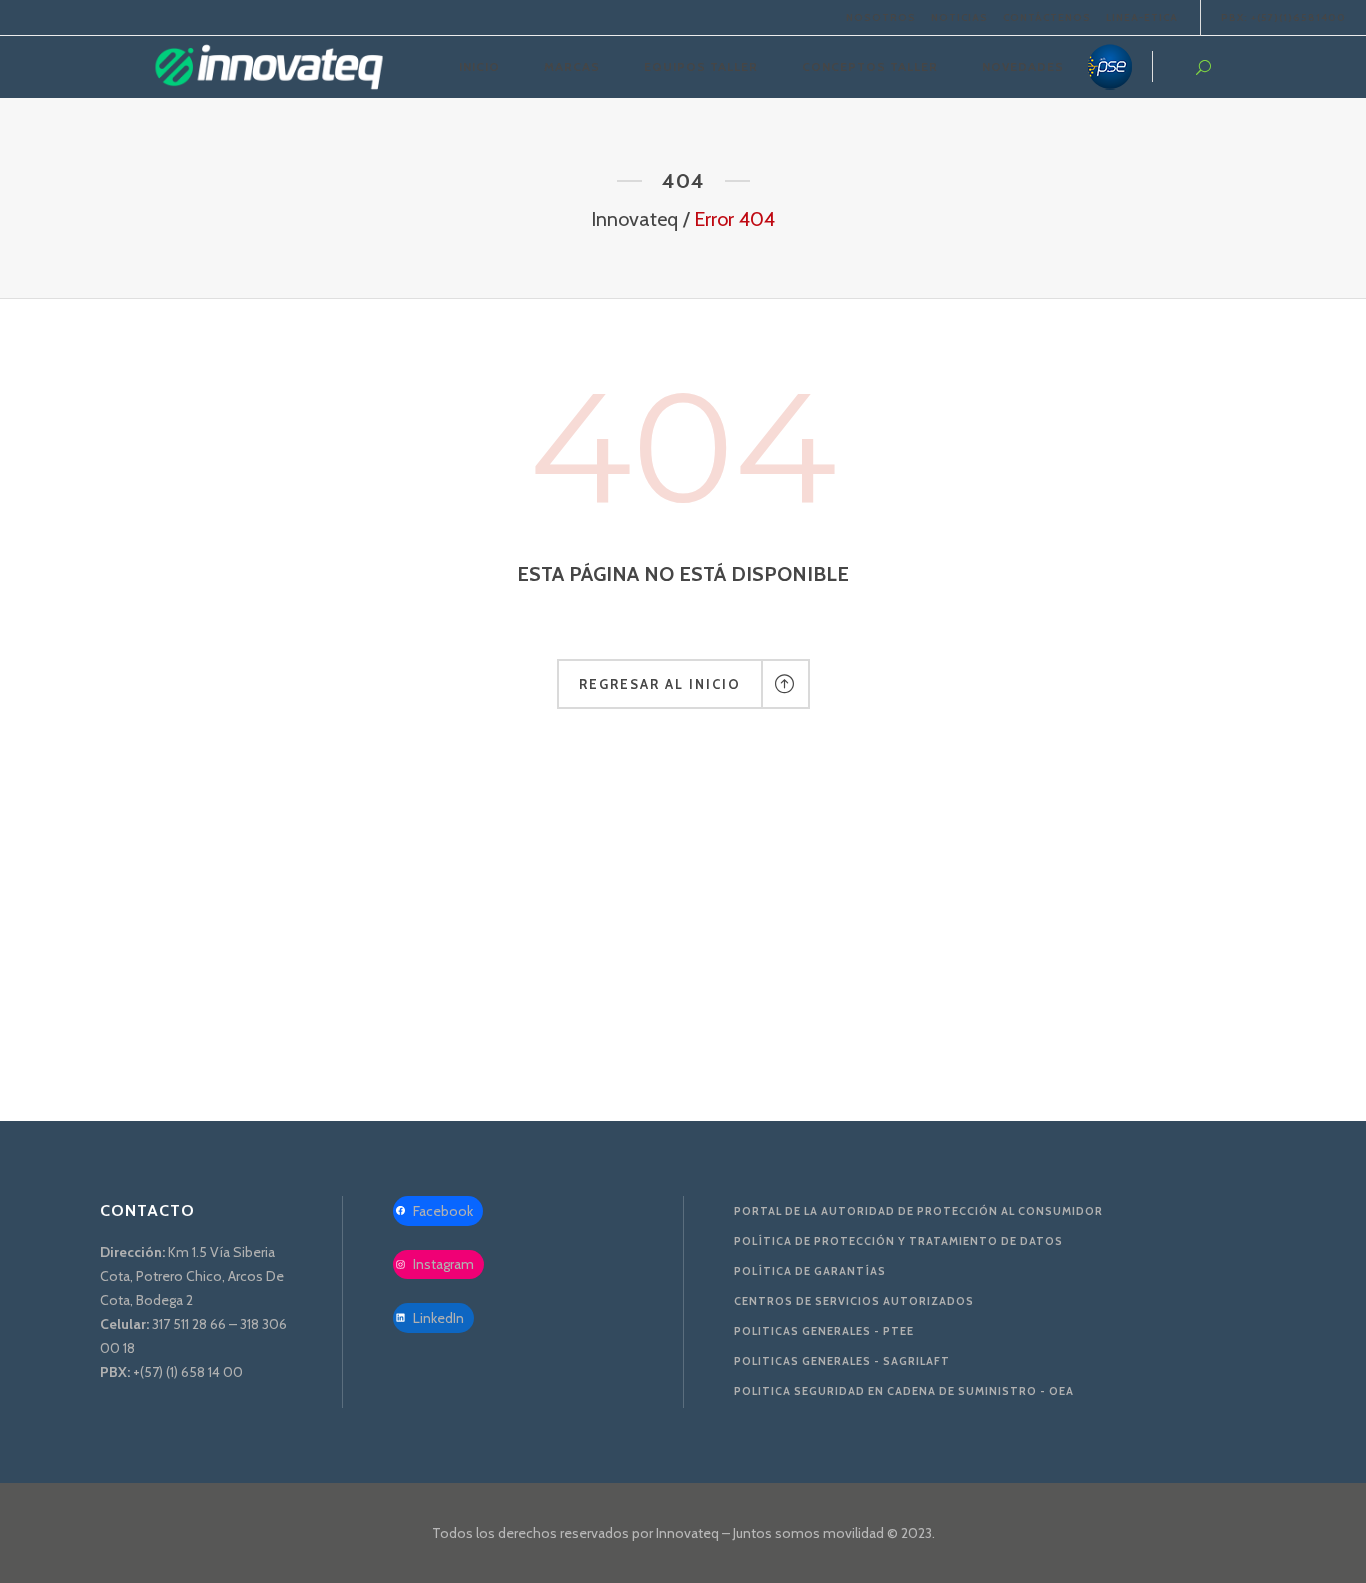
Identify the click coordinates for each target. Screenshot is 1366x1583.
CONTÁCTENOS (1047, 17)
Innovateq (634, 219)
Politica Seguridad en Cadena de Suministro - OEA (904, 1391)
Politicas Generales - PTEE (824, 1331)
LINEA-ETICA (1142, 17)
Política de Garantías (810, 1271)
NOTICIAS (959, 17)
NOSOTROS (881, 17)
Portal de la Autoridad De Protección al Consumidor (918, 1211)
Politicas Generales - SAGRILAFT (842, 1361)
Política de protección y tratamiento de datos (898, 1241)
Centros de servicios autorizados (854, 1301)
